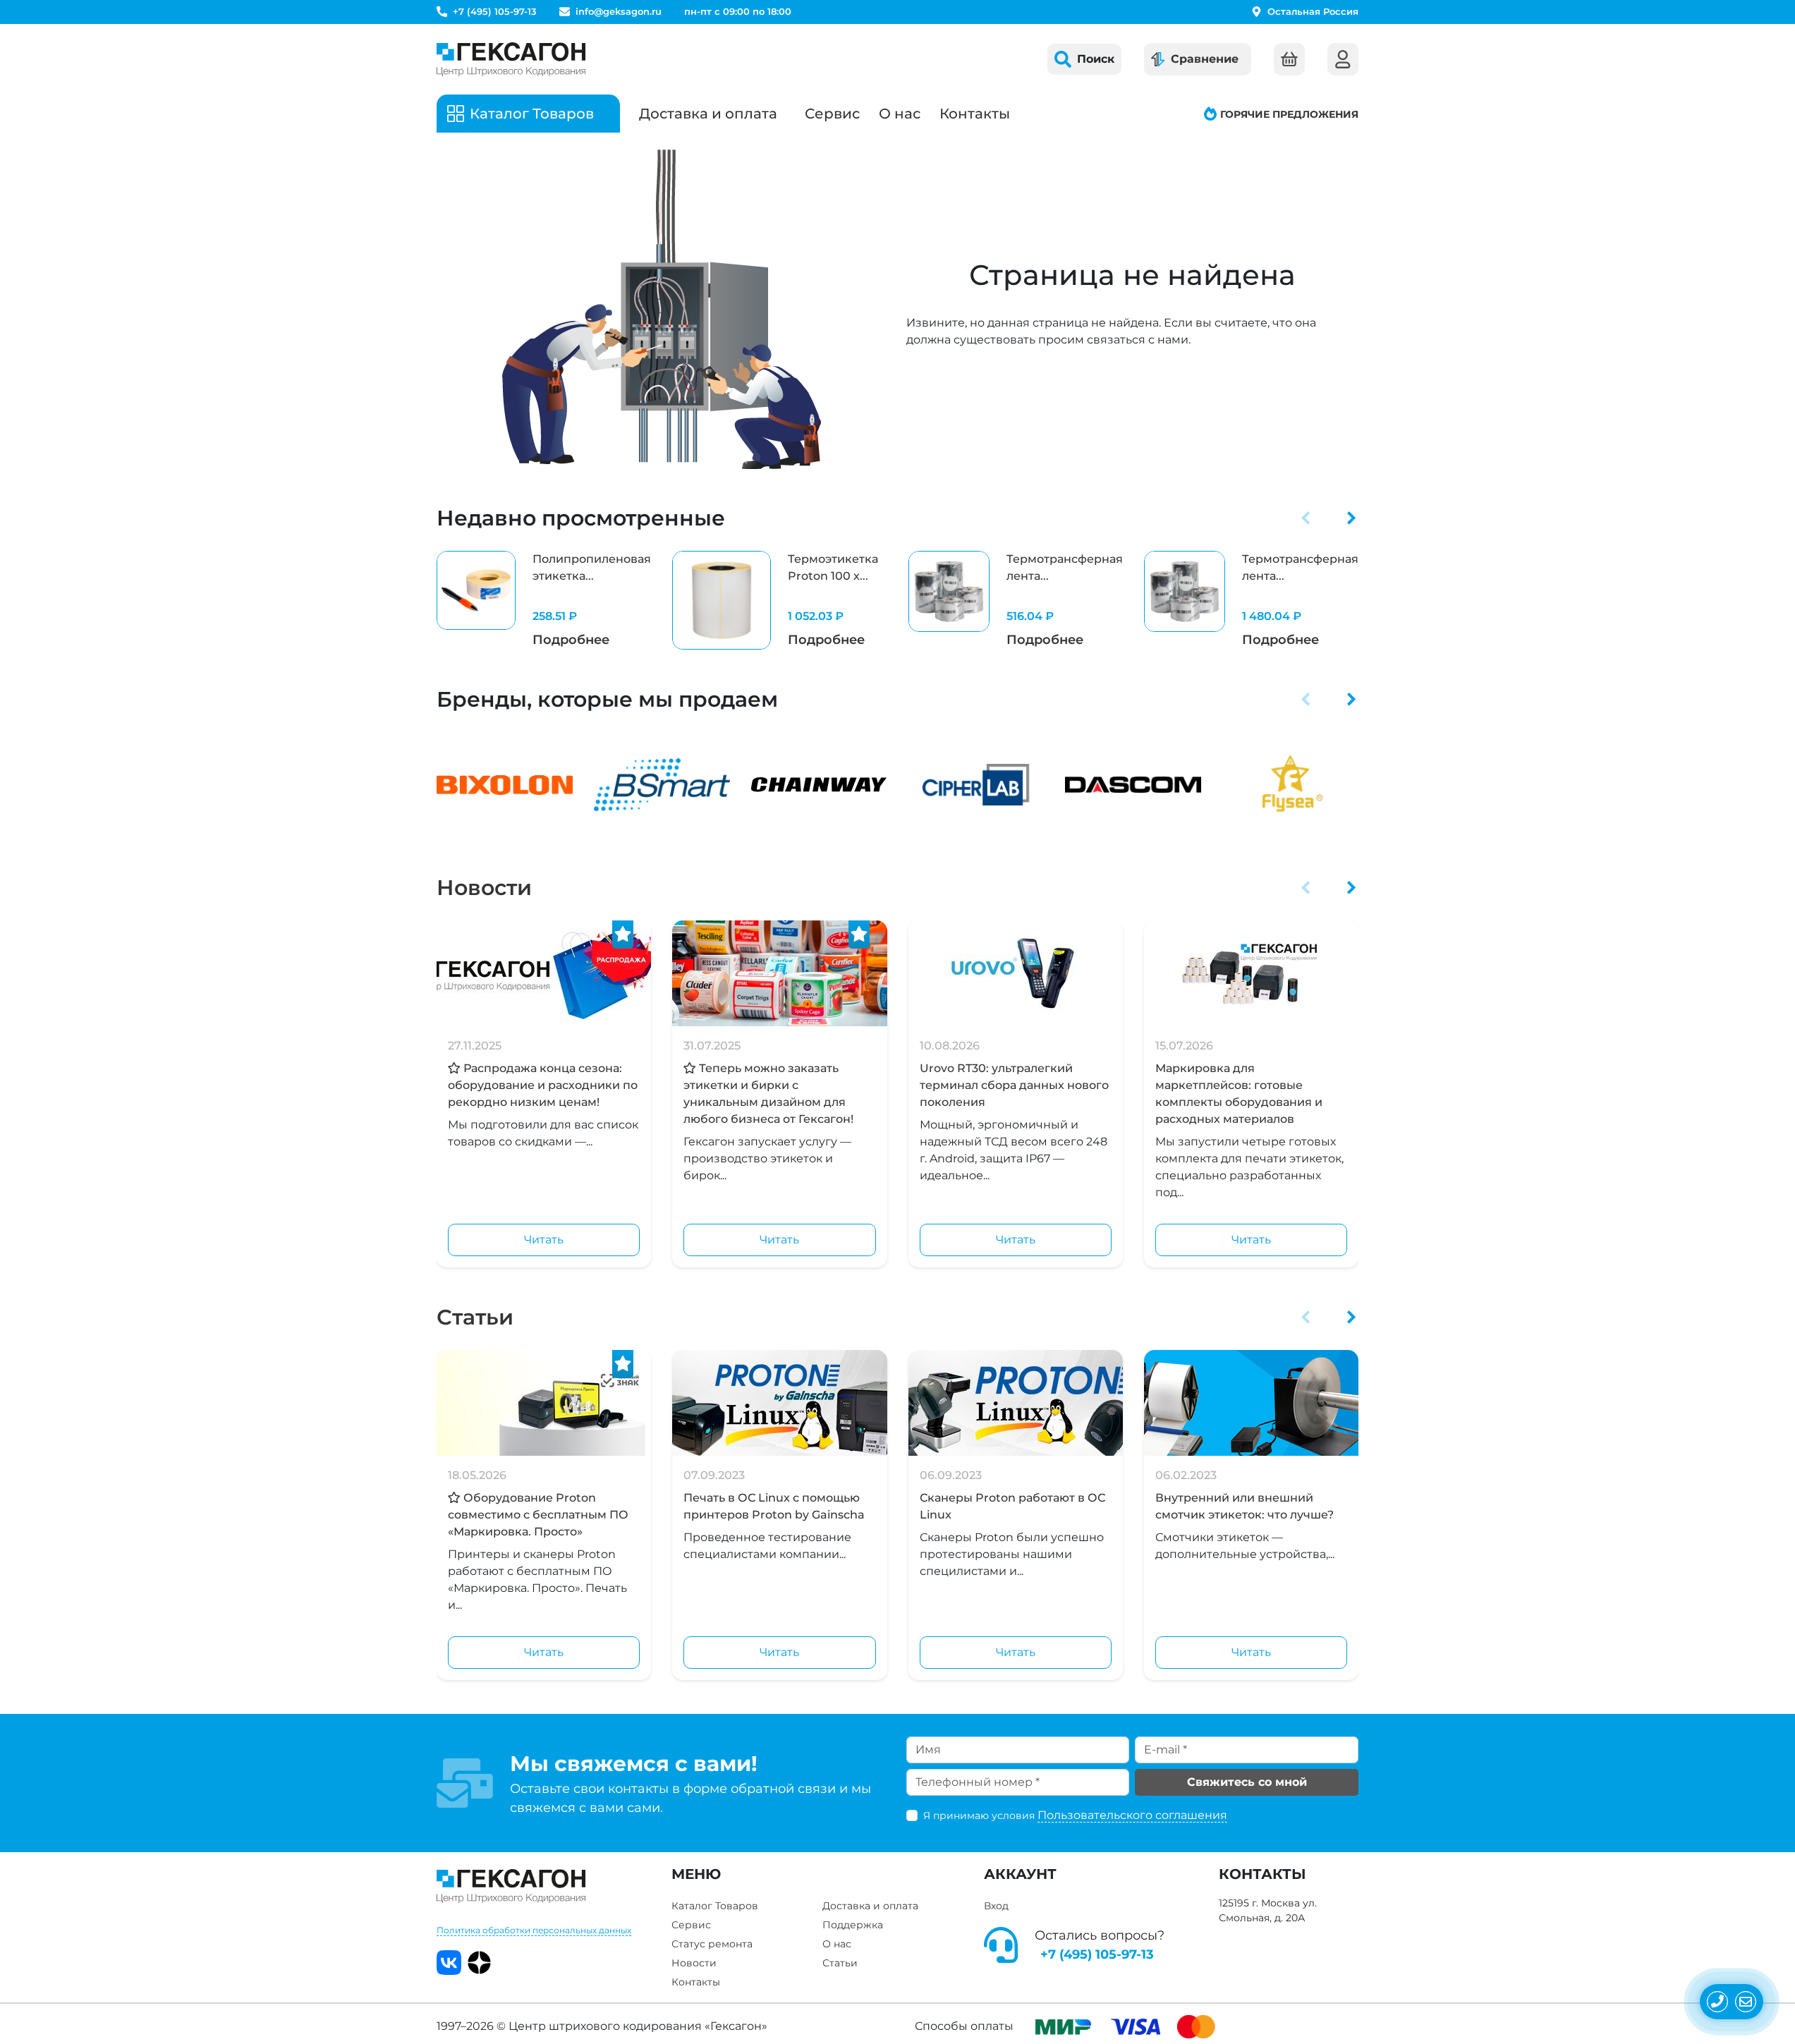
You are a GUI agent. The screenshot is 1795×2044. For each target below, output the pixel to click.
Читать (544, 1240)
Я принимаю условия (1075, 1815)
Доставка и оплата (708, 114)
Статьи (475, 1317)
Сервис (832, 114)
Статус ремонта (712, 1944)
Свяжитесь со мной (1247, 1782)
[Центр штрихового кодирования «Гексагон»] (511, 59)
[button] (1306, 518)
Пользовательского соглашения (1132, 1815)
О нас (900, 114)
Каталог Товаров (715, 1906)
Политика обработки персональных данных (534, 1930)
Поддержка (853, 1925)
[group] (544, 600)
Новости (484, 888)
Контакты (975, 114)
